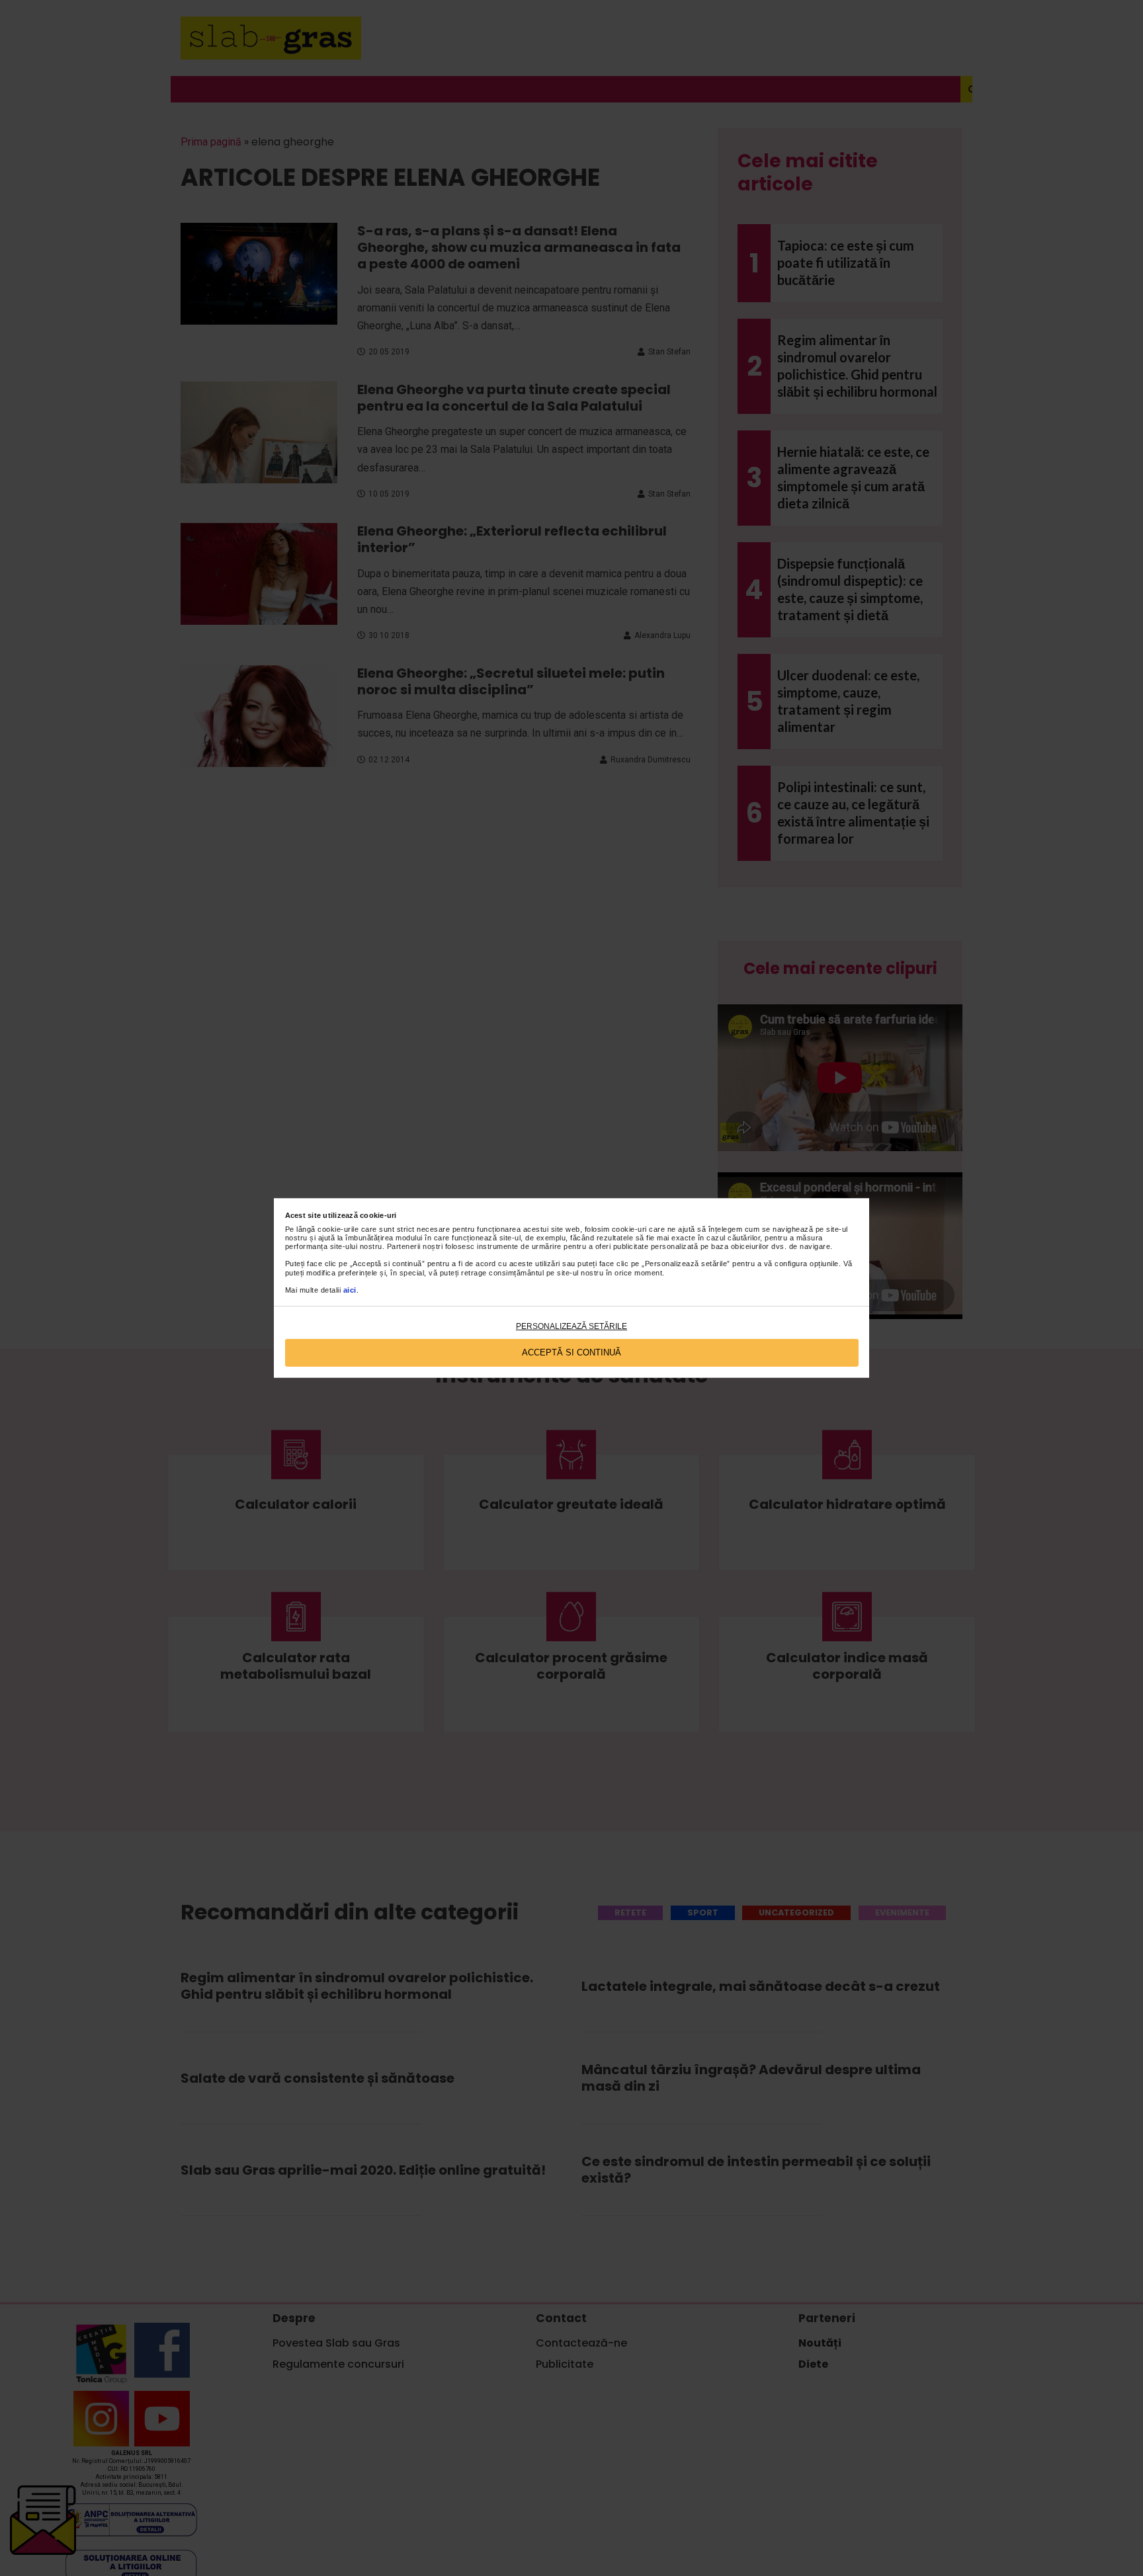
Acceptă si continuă (571, 1352)
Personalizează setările (571, 1326)
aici (350, 1290)
